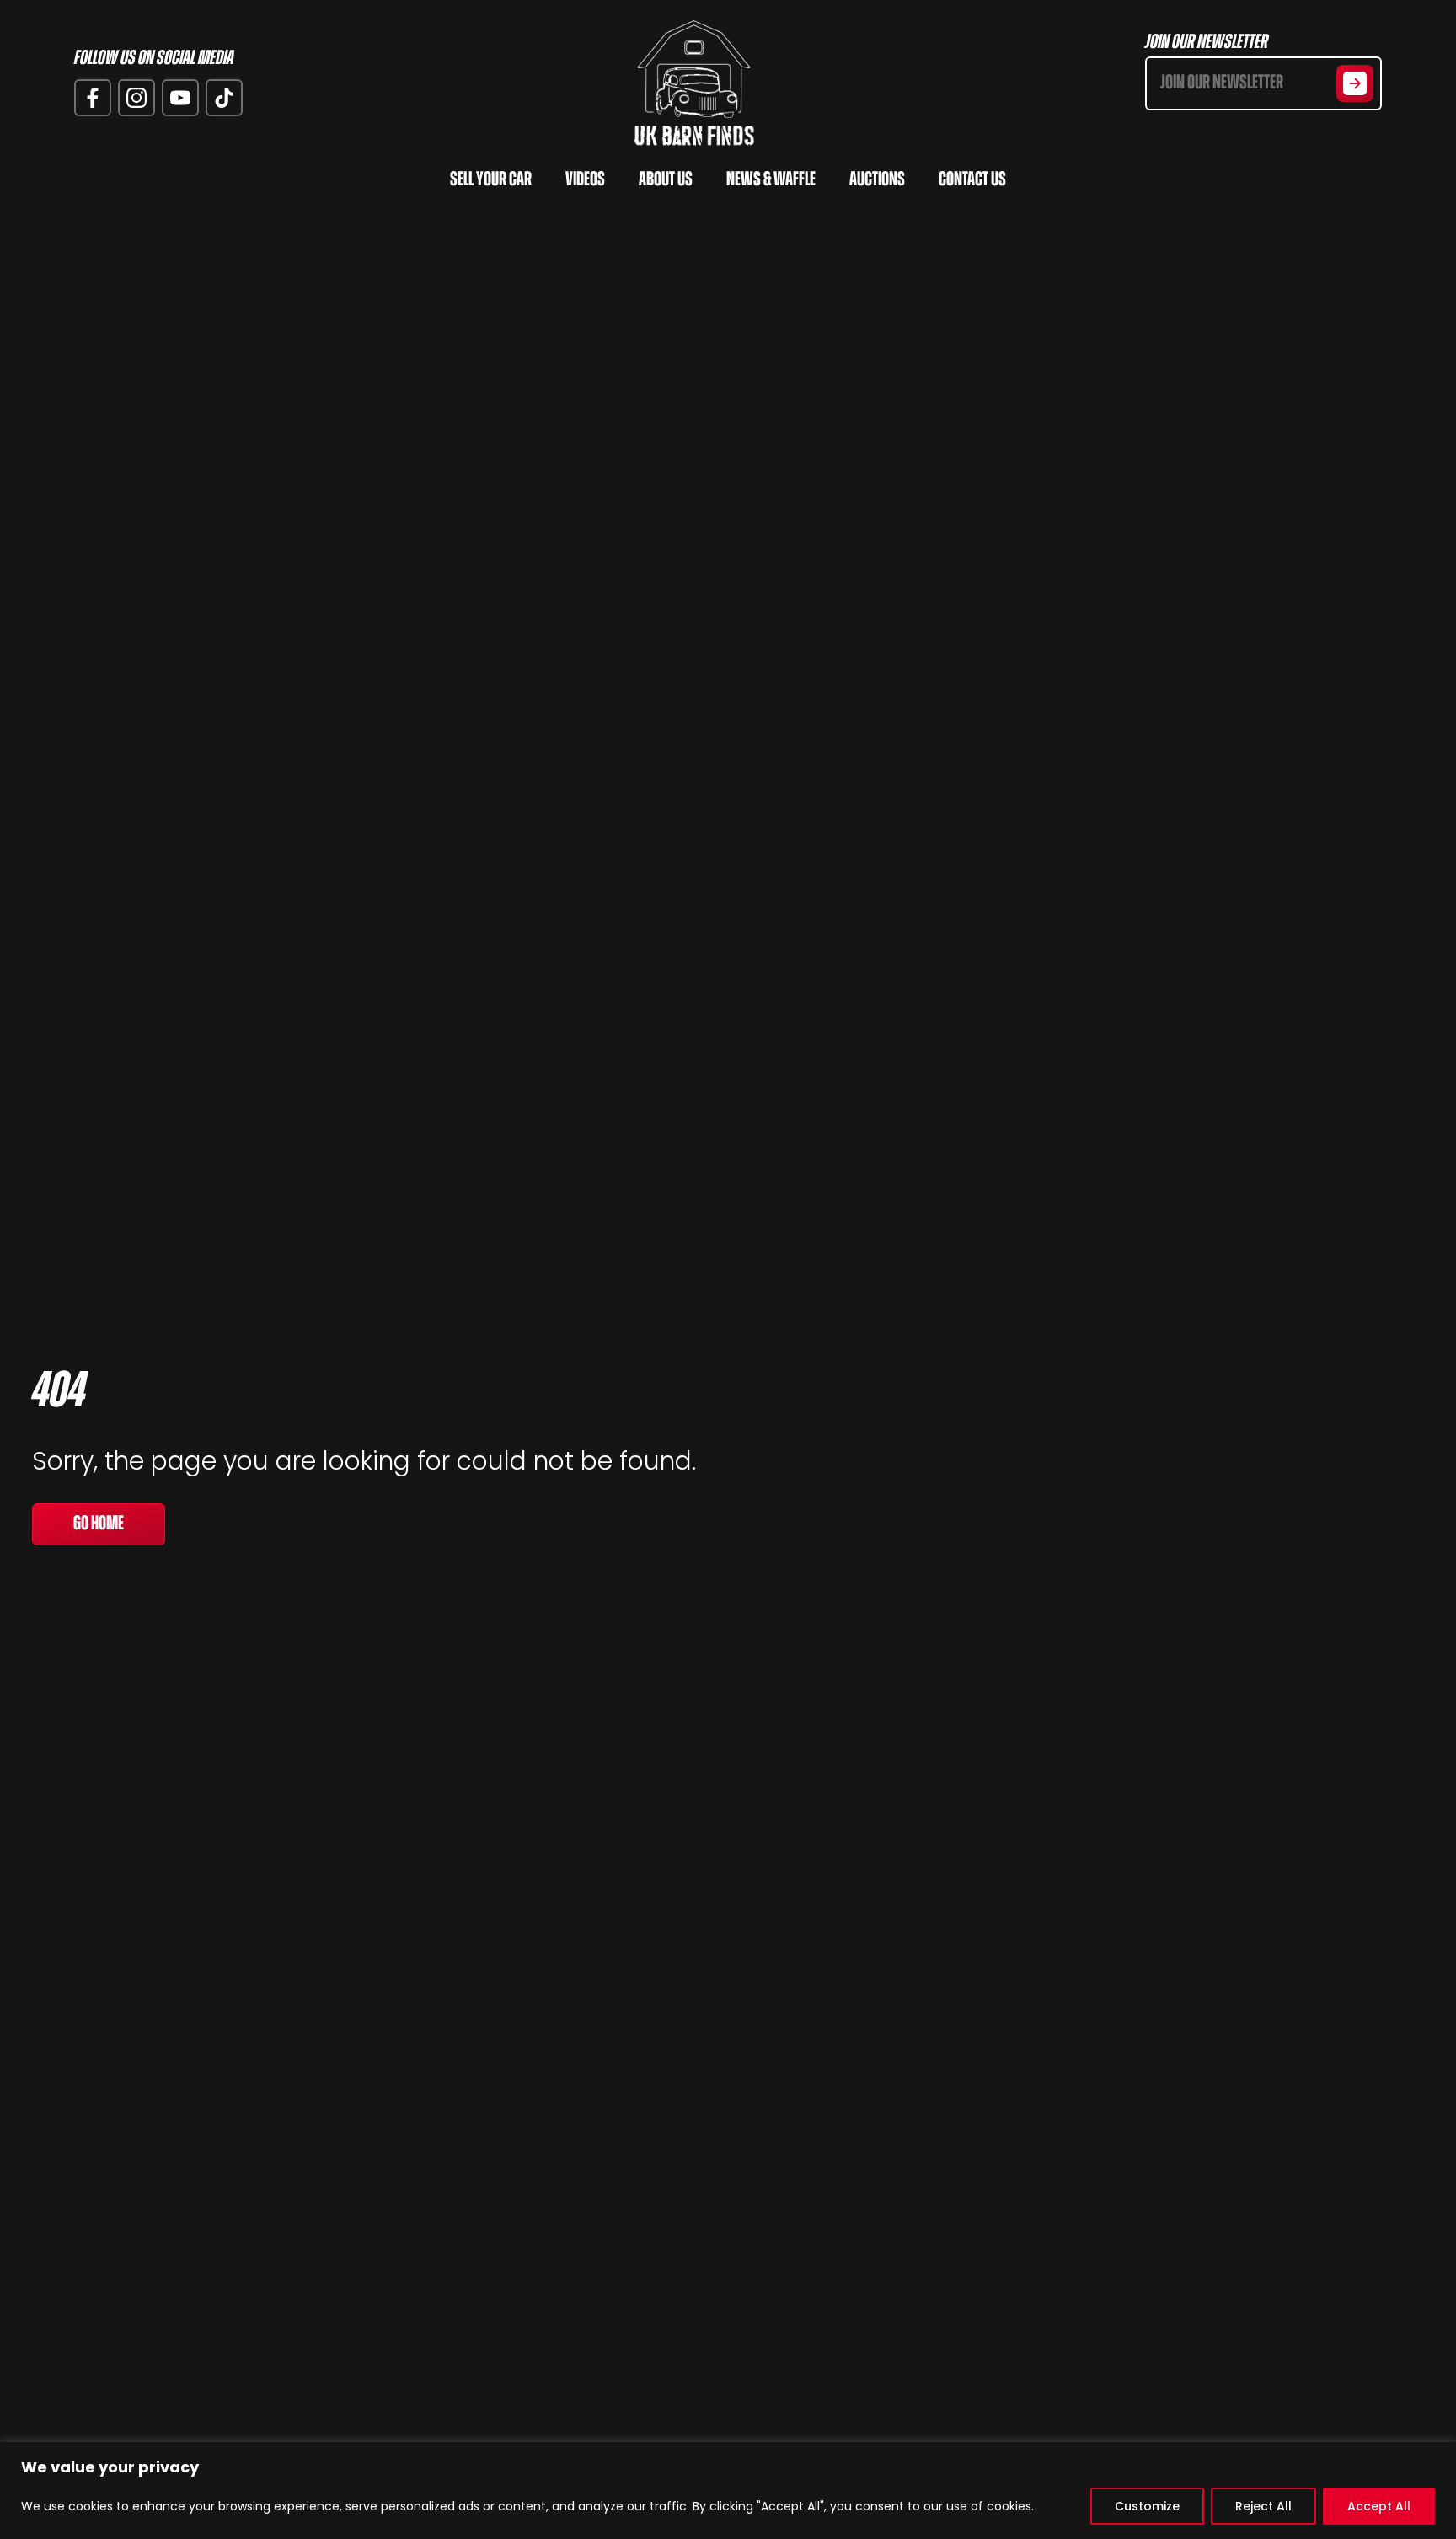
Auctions (877, 180)
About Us (666, 180)
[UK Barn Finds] (694, 83)
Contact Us (972, 180)
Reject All (1263, 2506)
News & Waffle (771, 180)
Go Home (99, 1524)
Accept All (1379, 2506)
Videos (585, 180)
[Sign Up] (1355, 83)
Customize (1147, 2506)
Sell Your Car (491, 180)
